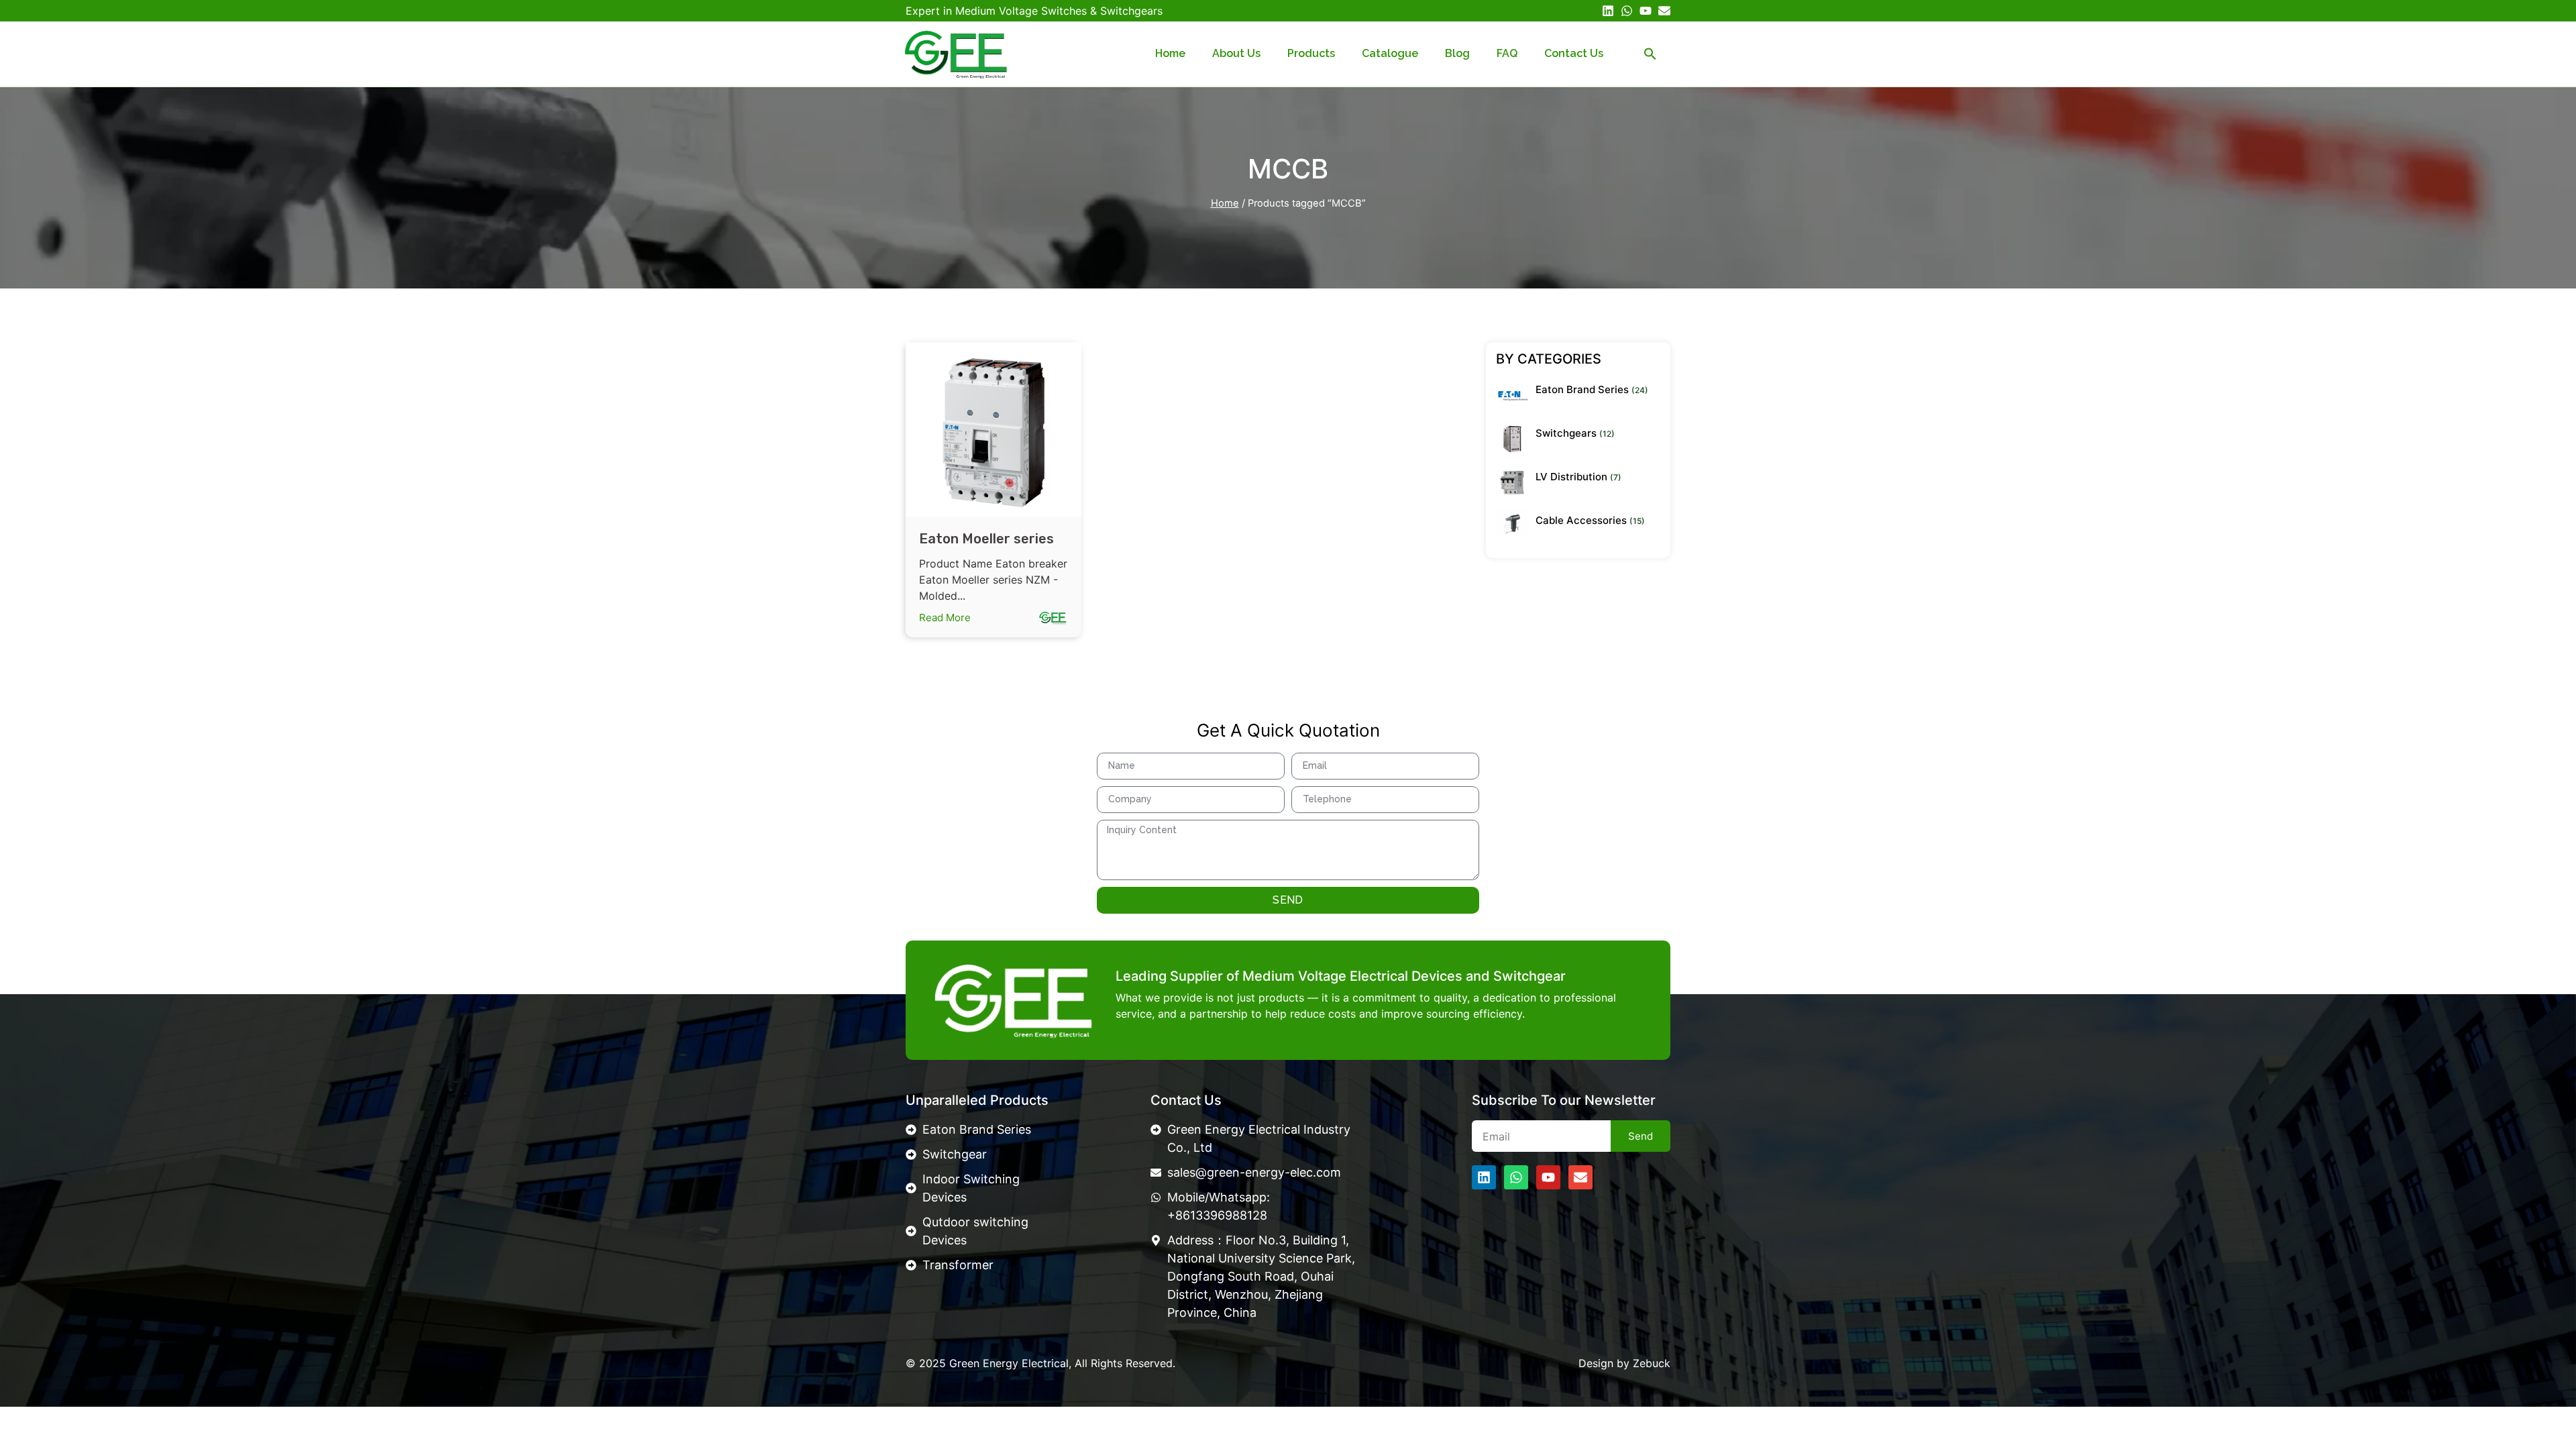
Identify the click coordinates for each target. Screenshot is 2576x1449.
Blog (1457, 53)
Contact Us (1574, 53)
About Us (1236, 53)
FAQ (1507, 53)
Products (1311, 53)
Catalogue (1390, 53)
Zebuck (1652, 1363)
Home (1170, 53)
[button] (1650, 54)
